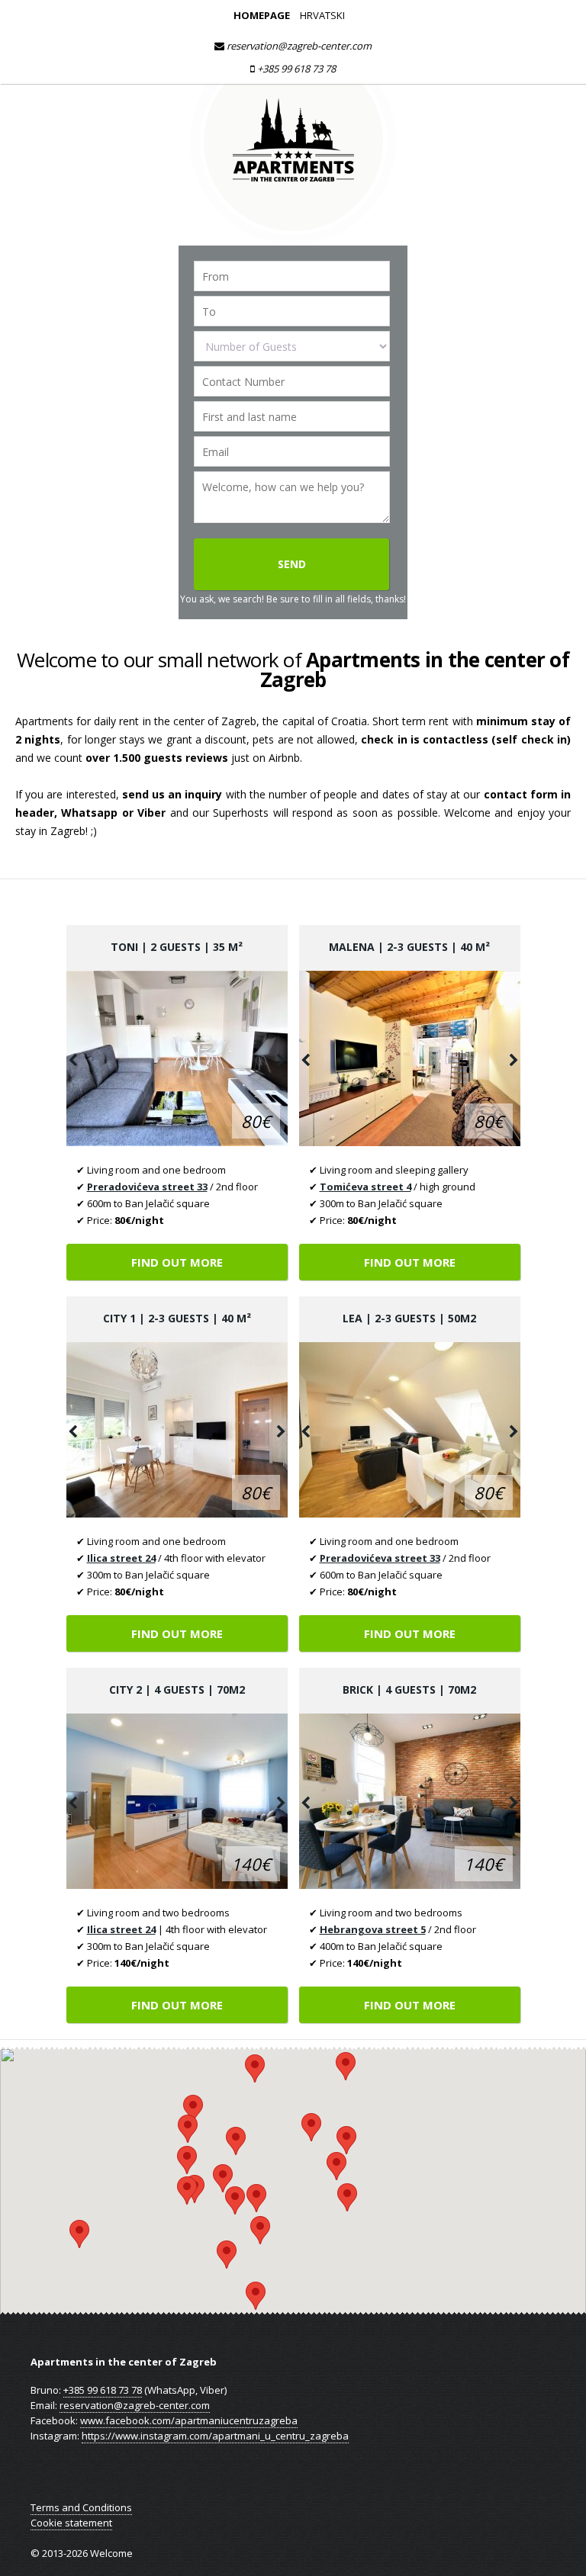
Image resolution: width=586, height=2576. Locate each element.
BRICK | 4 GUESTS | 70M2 (409, 1689)
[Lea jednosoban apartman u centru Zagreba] (410, 1430)
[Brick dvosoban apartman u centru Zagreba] (410, 1801)
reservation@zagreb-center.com (298, 46)
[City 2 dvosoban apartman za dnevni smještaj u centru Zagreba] (177, 1801)
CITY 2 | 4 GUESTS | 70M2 (177, 1689)
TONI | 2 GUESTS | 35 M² (177, 947)
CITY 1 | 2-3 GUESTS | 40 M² (177, 1318)
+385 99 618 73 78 (295, 69)
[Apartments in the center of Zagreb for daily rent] (293, 239)
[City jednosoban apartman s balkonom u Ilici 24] (177, 1430)
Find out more (177, 1262)
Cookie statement (71, 2523)
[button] (256, 2296)
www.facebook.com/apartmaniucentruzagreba (189, 2420)
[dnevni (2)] (177, 1058)
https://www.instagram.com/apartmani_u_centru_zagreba (215, 2436)
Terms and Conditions (81, 2507)
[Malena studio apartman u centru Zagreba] (410, 1058)
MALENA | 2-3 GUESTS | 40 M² (409, 947)
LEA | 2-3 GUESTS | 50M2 (409, 1318)
